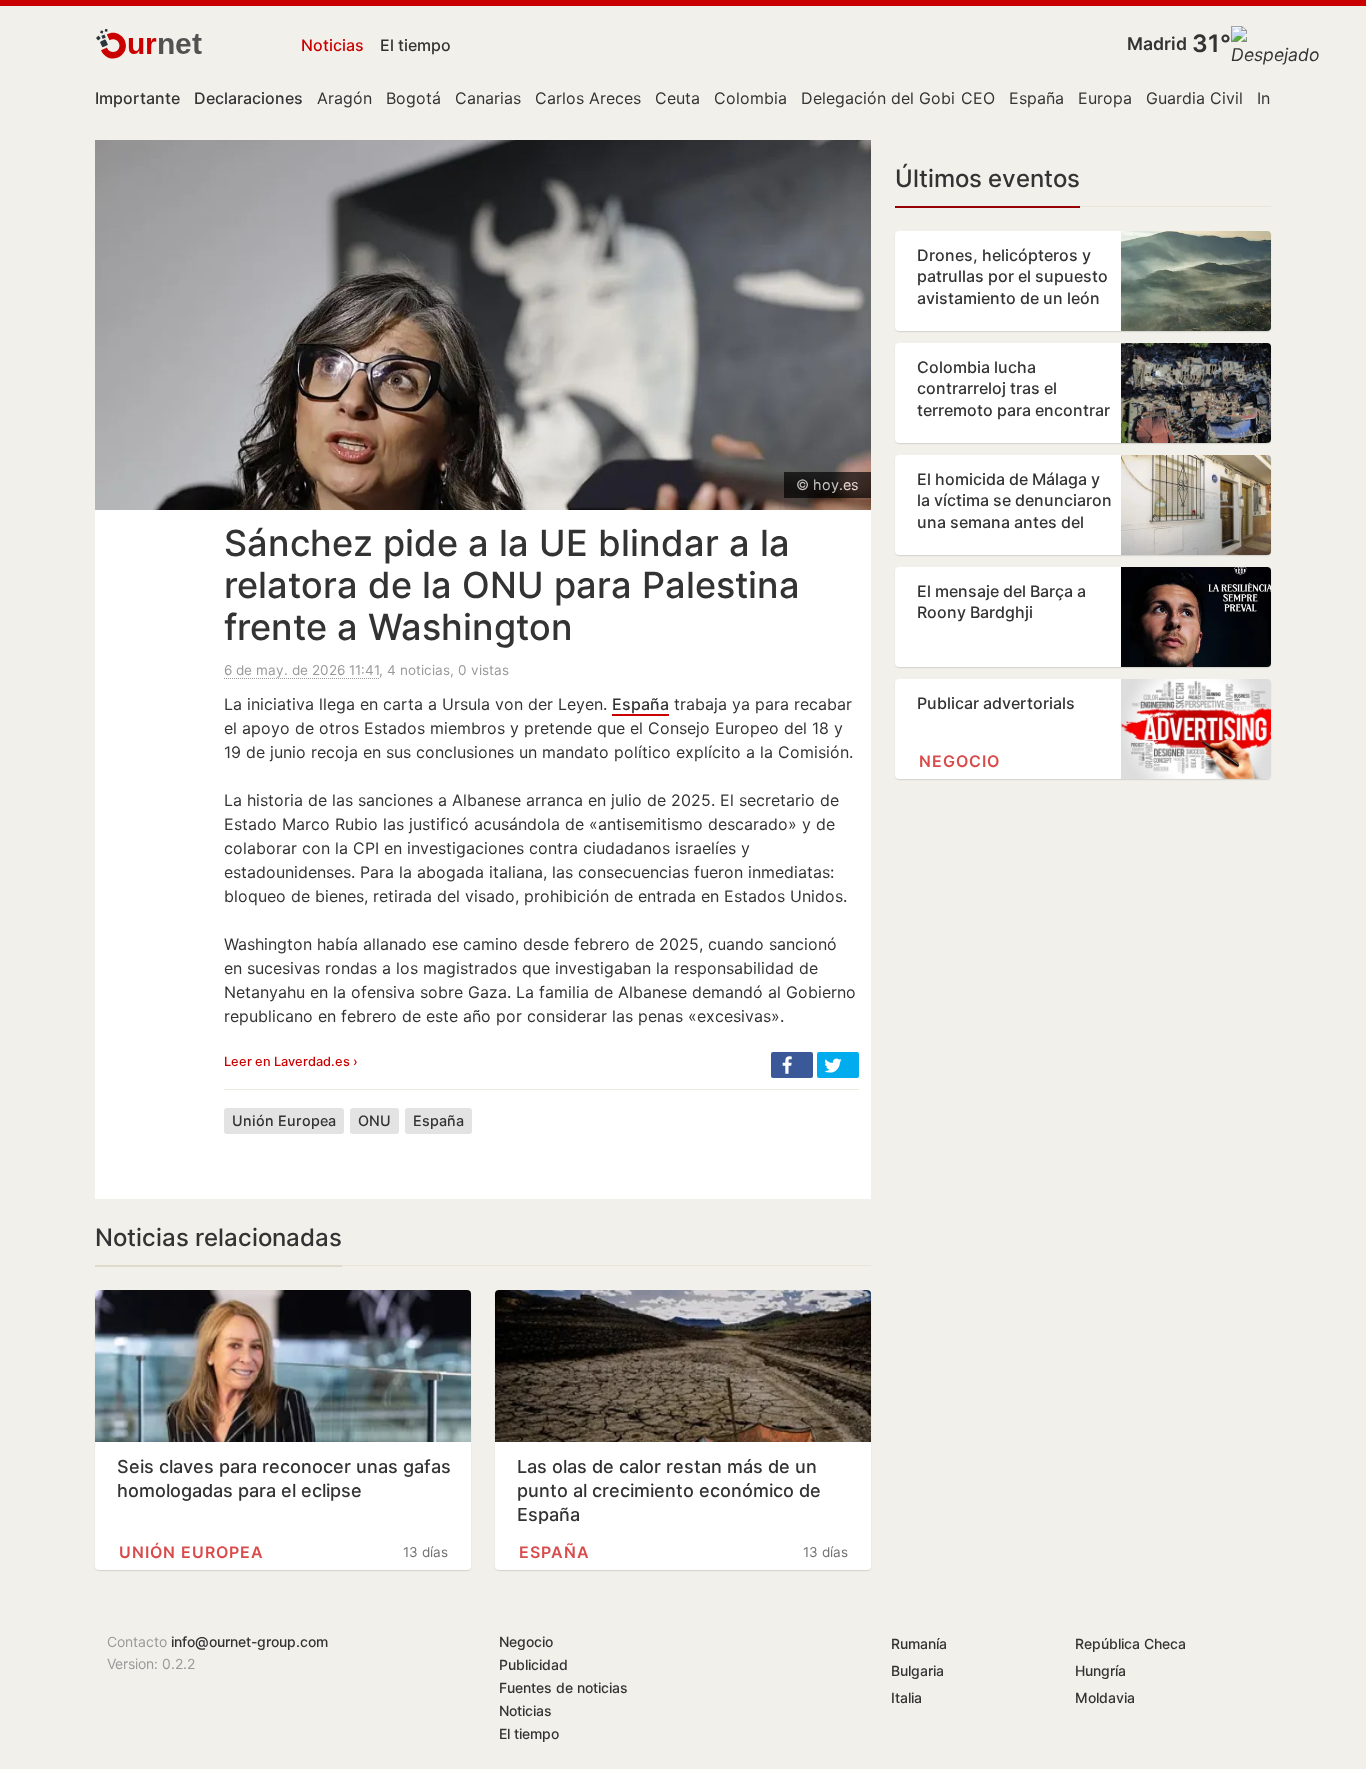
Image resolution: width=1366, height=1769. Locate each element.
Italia (906, 1697)
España (1036, 98)
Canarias (488, 98)
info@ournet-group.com (249, 1641)
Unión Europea (284, 1120)
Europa (1105, 98)
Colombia (750, 98)
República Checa (1130, 1643)
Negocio (959, 761)
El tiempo (415, 45)
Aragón (344, 98)
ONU (374, 1120)
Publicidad (533, 1664)
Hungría (1100, 1670)
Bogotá (413, 98)
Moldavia (1105, 1697)
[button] (792, 1065)
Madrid (1157, 43)
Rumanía (919, 1643)
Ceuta (677, 98)
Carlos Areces (588, 98)
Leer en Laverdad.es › (291, 1061)
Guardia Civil (1194, 98)
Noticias (332, 45)
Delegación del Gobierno (895, 98)
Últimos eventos (987, 178)
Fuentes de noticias (563, 1687)
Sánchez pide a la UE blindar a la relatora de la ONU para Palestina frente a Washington (512, 585)
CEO (978, 98)
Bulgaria (917, 1670)
